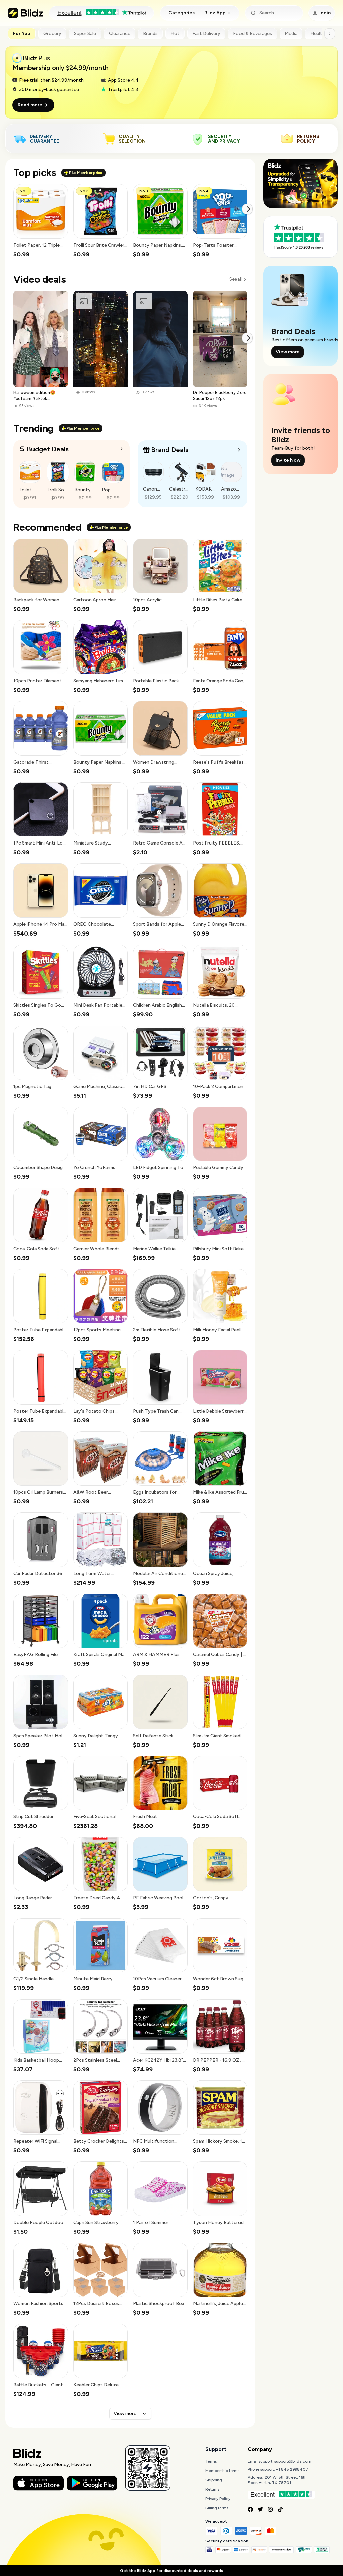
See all (235, 279)
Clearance (120, 34)
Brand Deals (170, 450)
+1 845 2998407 (292, 2469)
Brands (150, 34)
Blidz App (215, 13)
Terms (211, 2461)
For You (22, 34)
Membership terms (222, 2471)
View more (125, 2414)
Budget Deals (48, 449)
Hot (175, 34)
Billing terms (217, 2508)
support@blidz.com (293, 2461)
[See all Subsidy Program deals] (239, 450)
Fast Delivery (206, 34)
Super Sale (85, 34)
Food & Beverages (253, 34)
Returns (212, 2489)
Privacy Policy (218, 2499)
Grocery (52, 34)
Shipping (214, 2480)
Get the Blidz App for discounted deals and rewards (171, 2571)
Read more (30, 105)
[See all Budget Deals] (122, 449)
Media (291, 34)
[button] (41, 221)
